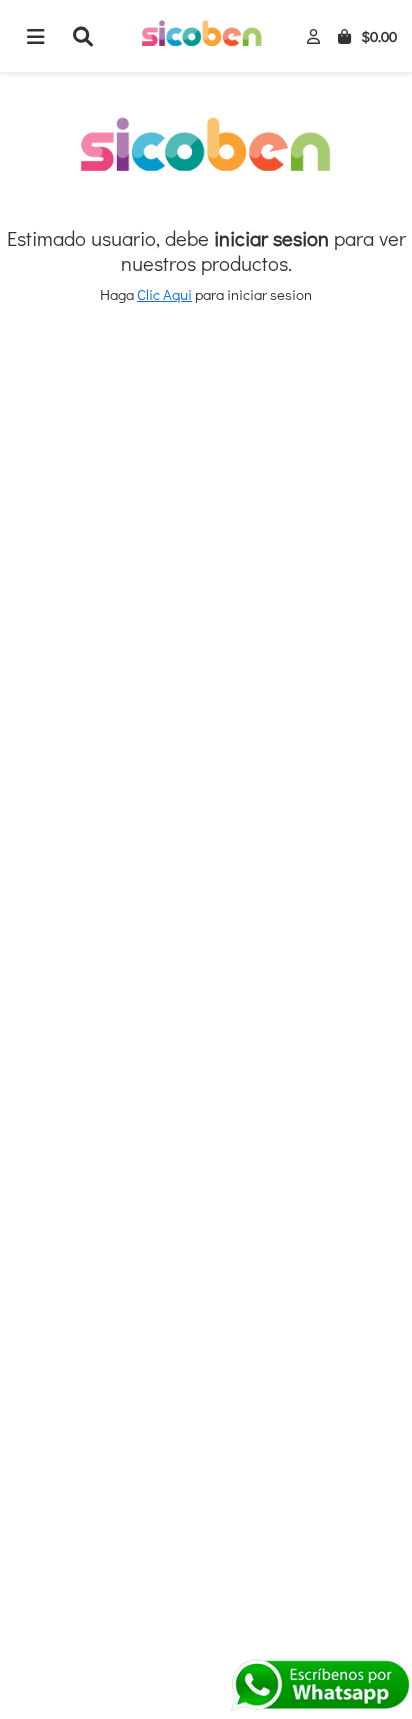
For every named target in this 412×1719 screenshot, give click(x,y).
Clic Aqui (164, 294)
